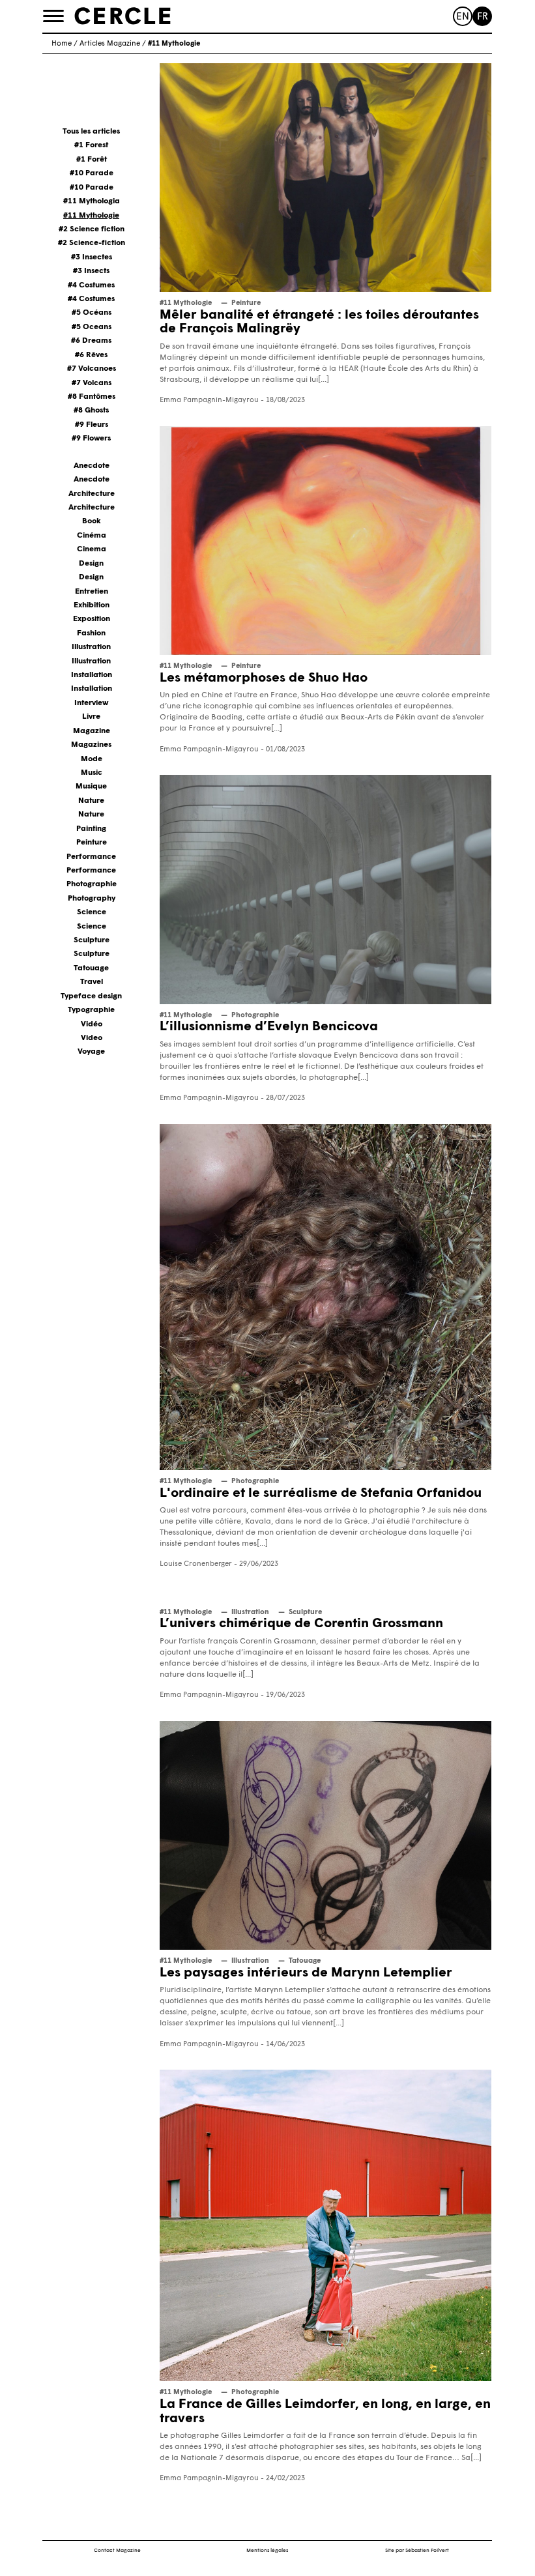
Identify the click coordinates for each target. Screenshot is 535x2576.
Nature (91, 801)
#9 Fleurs (92, 425)
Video (92, 1038)
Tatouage (91, 968)
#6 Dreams (91, 341)
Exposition (92, 619)
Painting (91, 829)
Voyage (91, 1052)
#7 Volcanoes (92, 369)
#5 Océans (92, 313)
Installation (92, 675)
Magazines (91, 745)
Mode (92, 759)
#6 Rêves (91, 355)
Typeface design (91, 996)
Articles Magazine (110, 44)
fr (483, 17)
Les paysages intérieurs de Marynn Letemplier (306, 1973)
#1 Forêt (92, 160)
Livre (91, 717)
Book (92, 521)
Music (92, 773)
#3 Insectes (92, 257)
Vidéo (92, 1024)
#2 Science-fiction (92, 243)
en (463, 17)
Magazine (92, 731)
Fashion (91, 633)
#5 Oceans (92, 327)
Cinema (92, 549)
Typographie (91, 1010)
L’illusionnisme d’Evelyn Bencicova (269, 1027)
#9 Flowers (91, 439)
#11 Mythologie (91, 216)
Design (91, 564)
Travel (92, 982)
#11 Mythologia (92, 201)
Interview (91, 703)
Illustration (91, 647)
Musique (91, 787)
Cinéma (92, 536)
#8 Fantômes (92, 397)
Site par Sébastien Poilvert (417, 2551)
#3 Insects (91, 271)
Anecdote (92, 466)
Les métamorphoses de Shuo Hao (264, 678)
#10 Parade (92, 173)
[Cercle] (123, 16)
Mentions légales (267, 2551)
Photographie (92, 884)
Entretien (92, 592)
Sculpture (92, 940)
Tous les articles (91, 132)
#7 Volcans (92, 383)
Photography (92, 899)
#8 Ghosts (91, 411)
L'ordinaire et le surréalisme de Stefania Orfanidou (321, 1494)
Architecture (92, 494)
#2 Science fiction (92, 229)
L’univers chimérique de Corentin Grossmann (301, 1624)
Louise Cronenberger (196, 1564)
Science (92, 912)
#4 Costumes (91, 285)
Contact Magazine (117, 2551)
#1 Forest (91, 145)
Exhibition (92, 605)
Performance (91, 857)
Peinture (92, 843)
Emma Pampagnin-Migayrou (209, 400)
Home (62, 44)
